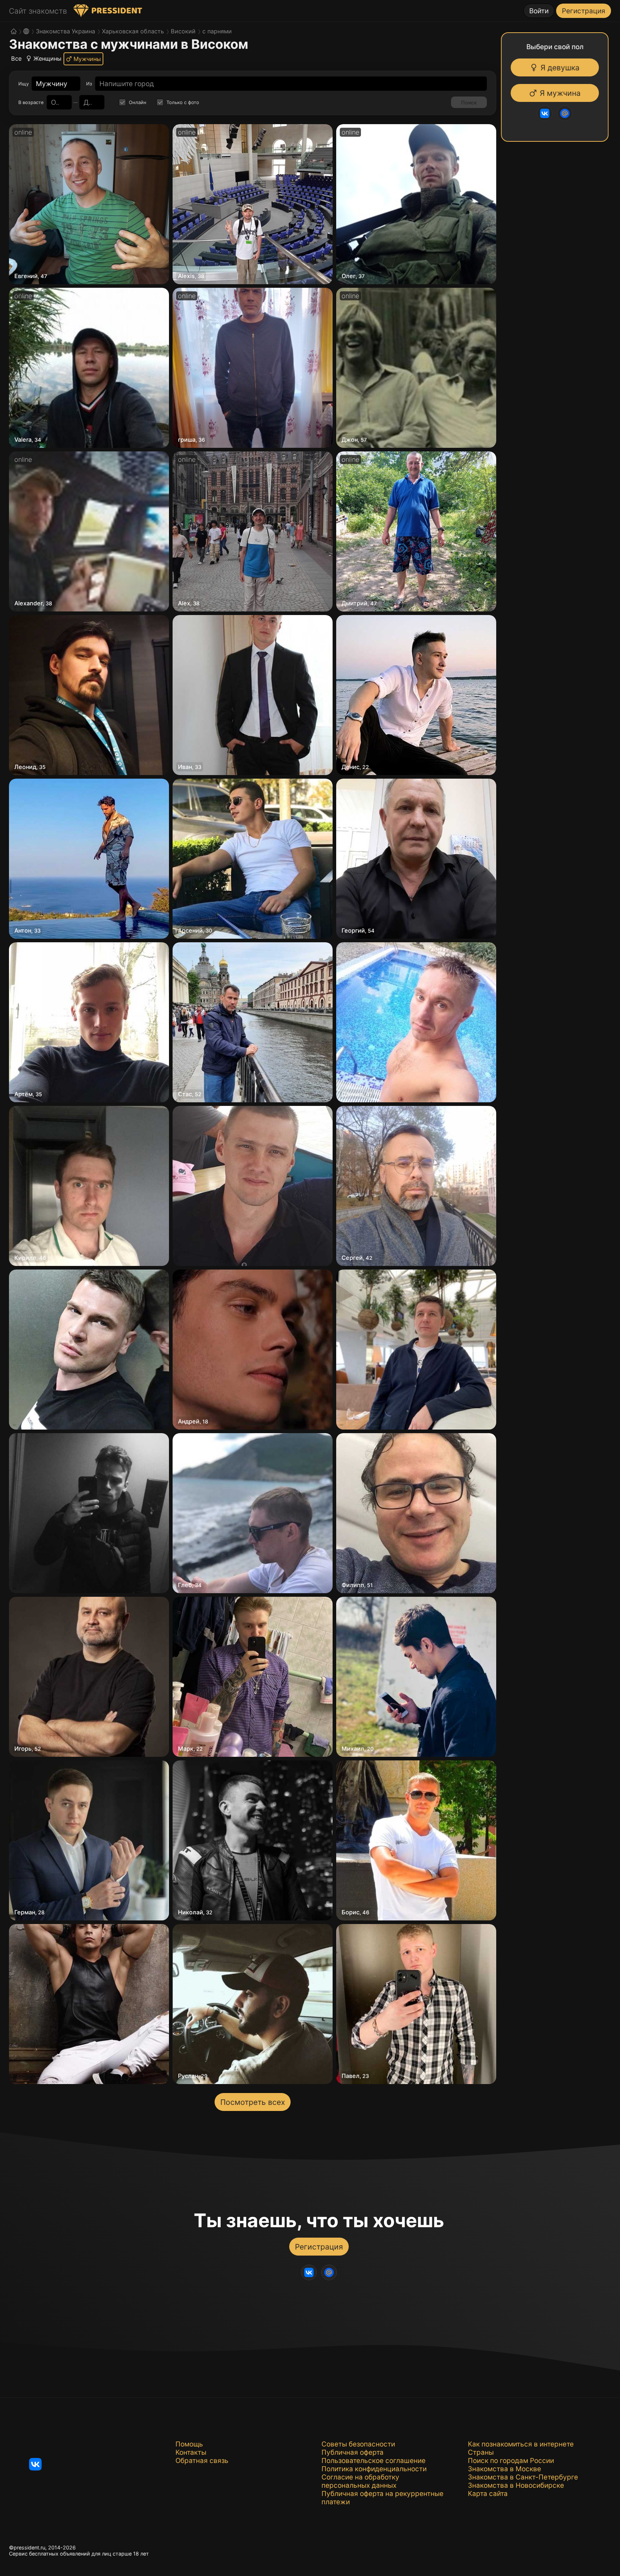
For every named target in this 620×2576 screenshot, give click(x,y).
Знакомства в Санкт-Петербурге (523, 2477)
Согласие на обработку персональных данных (360, 2481)
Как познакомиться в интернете (521, 2444)
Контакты (191, 2452)
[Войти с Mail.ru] (568, 113)
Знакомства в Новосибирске (516, 2485)
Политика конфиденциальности (374, 2469)
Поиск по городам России (511, 2461)
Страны (481, 2452)
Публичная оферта (353, 2452)
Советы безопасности (358, 2444)
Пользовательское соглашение (374, 2461)
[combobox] (52, 84)
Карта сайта (488, 2494)
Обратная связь (202, 2461)
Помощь (189, 2444)
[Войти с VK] (548, 113)
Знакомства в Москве (504, 2469)
